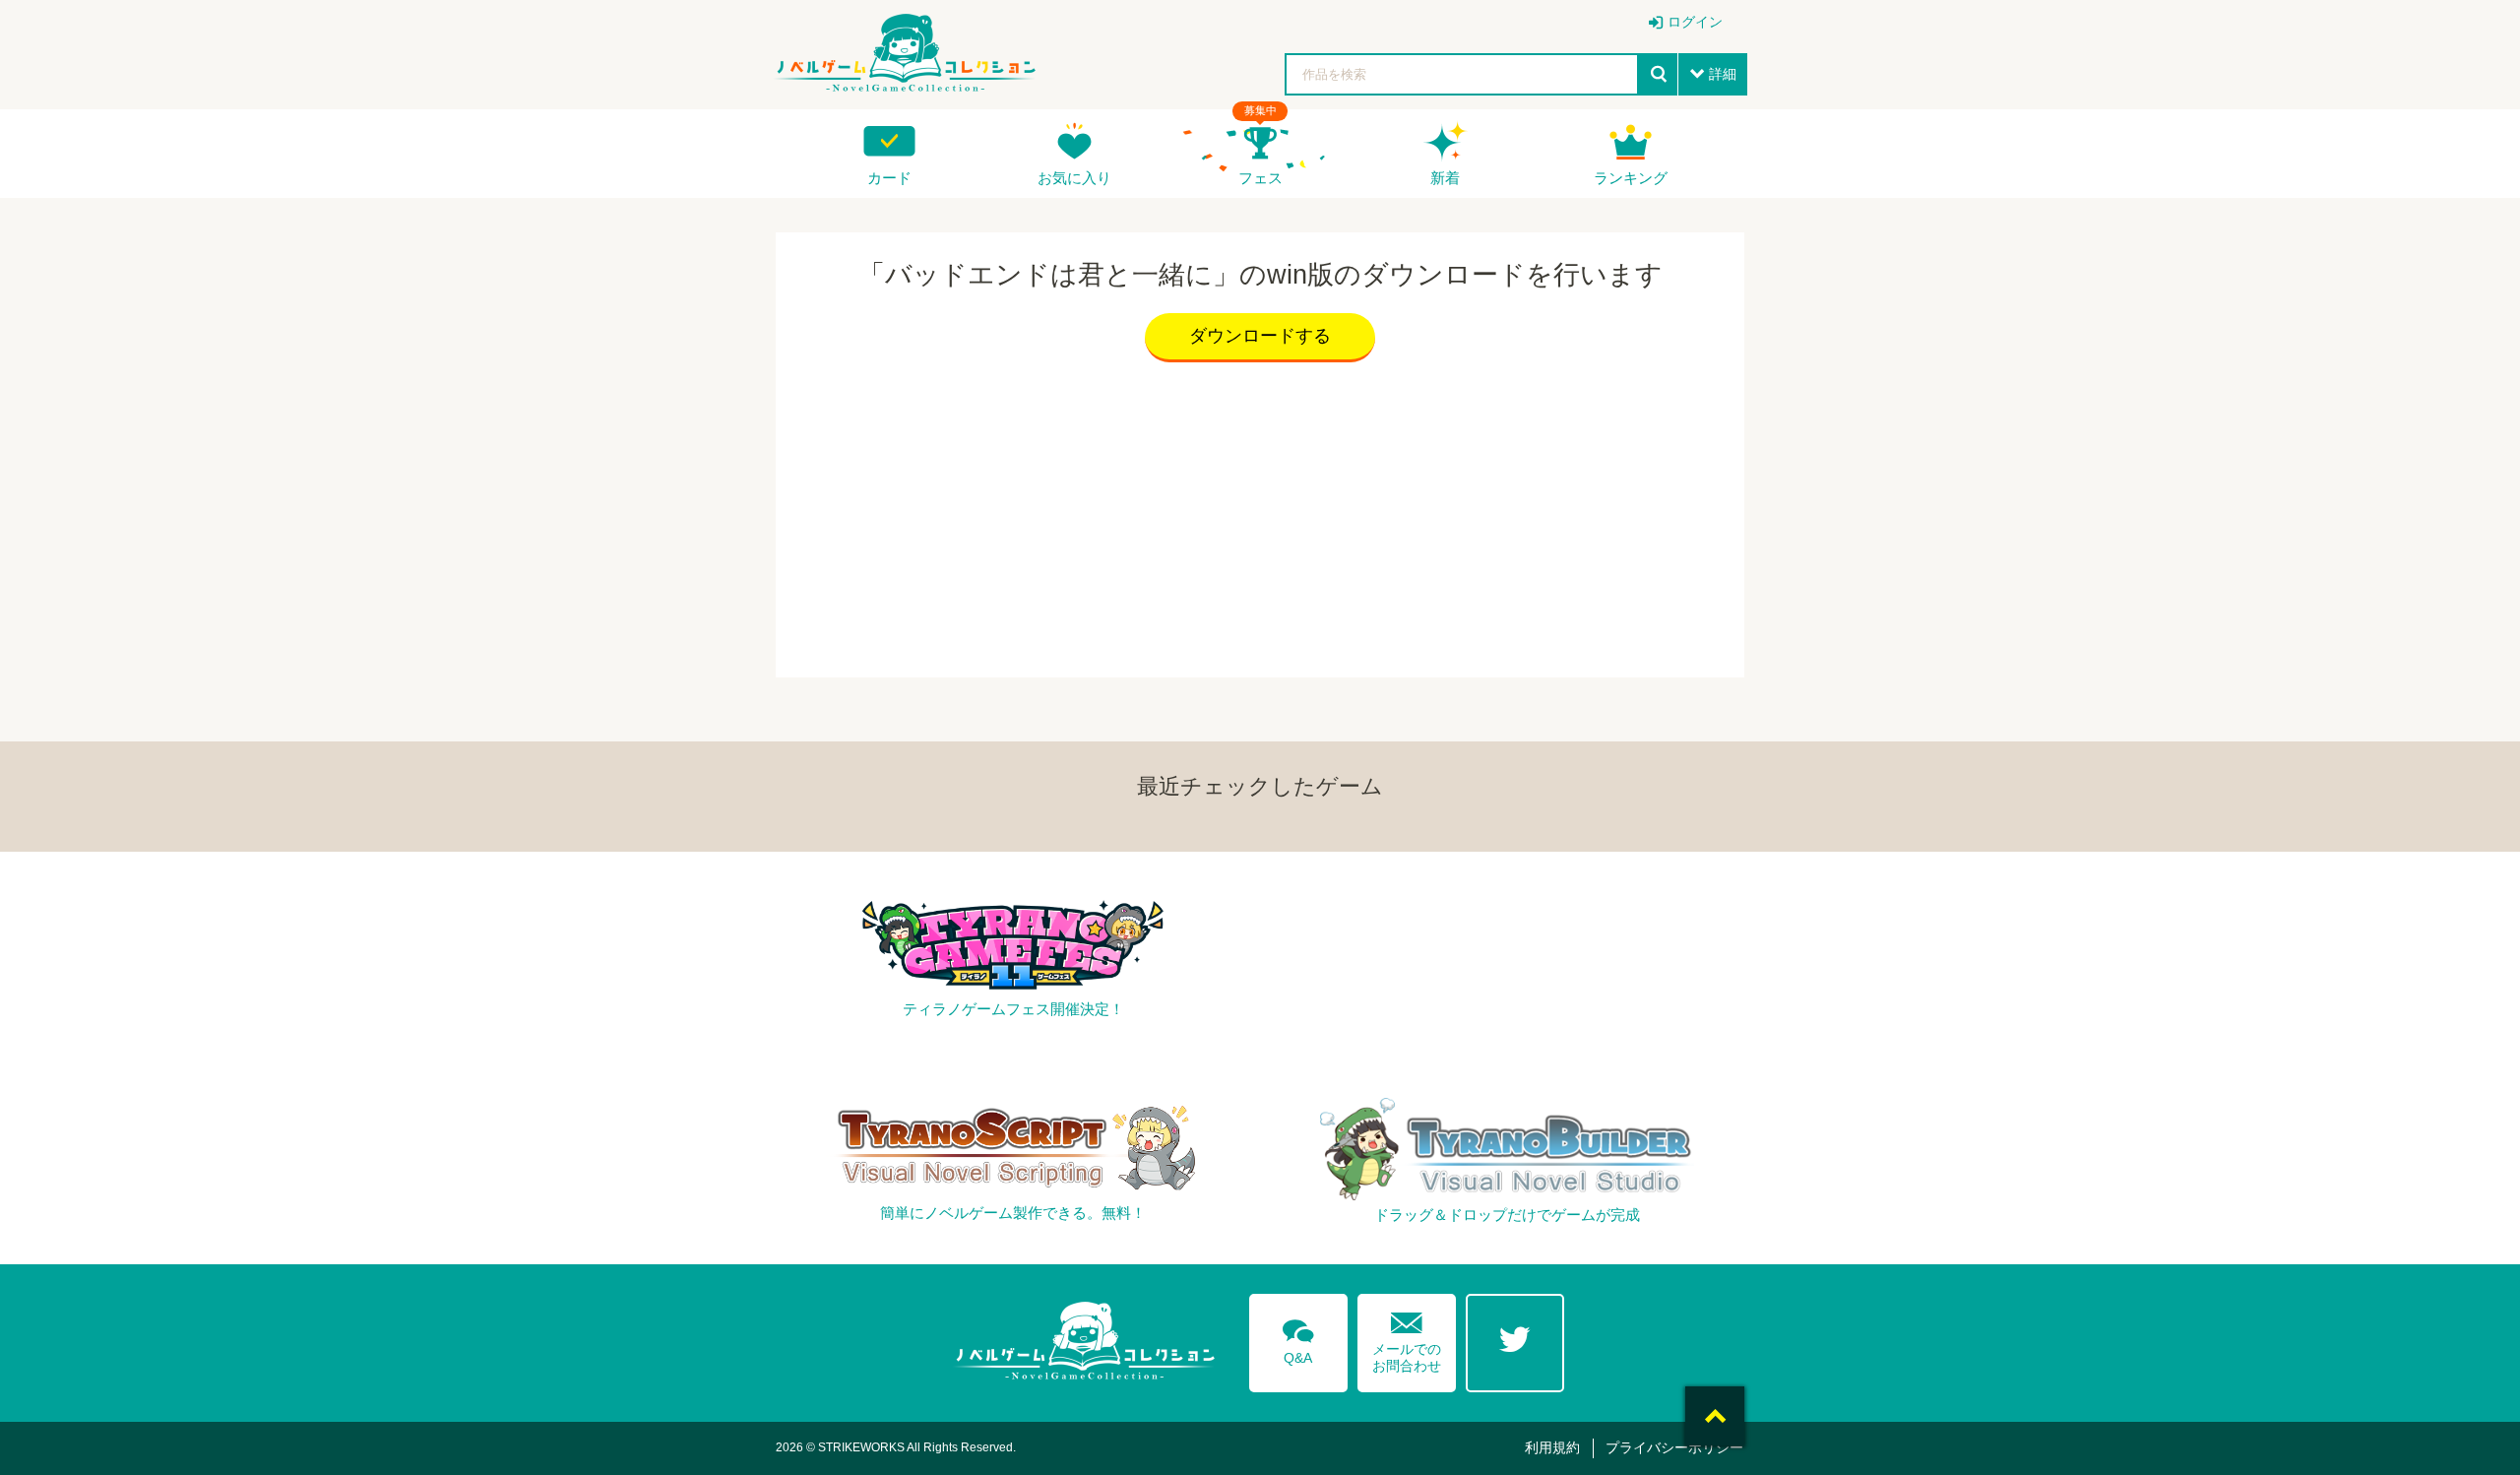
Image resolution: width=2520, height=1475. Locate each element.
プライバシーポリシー (1674, 1447)
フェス (1260, 178)
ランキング (1631, 178)
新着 (1445, 178)
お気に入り (1074, 178)
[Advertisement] (1260, 515)
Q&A (1298, 1338)
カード (889, 178)
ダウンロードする (1260, 336)
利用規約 (1552, 1447)
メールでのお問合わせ (1407, 1338)
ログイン (1695, 22)
